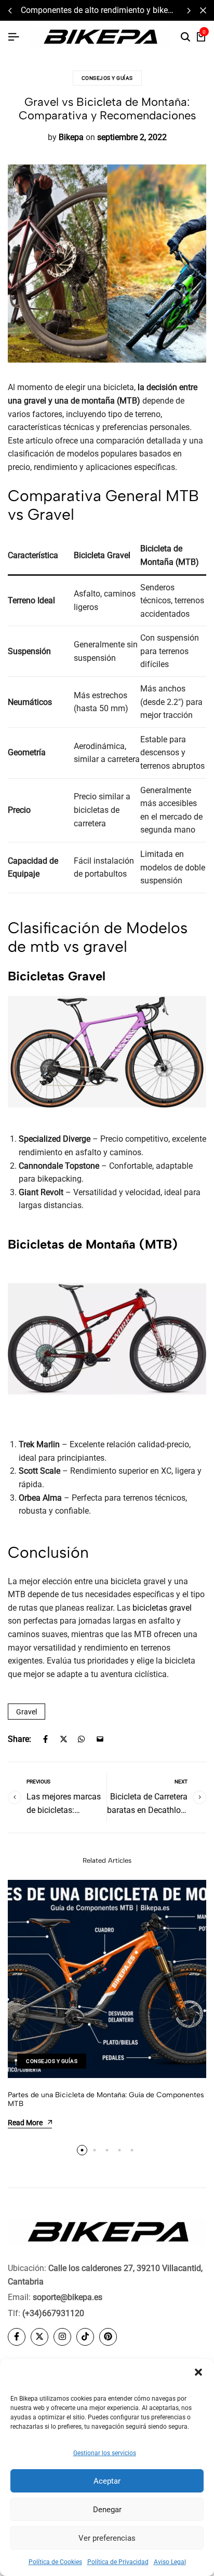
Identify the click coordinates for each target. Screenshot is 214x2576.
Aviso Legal (170, 2562)
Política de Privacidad (118, 2562)
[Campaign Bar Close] (203, 10)
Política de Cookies (55, 2562)
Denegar (107, 2510)
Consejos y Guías (107, 78)
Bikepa (71, 137)
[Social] (17, 2337)
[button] (198, 2372)
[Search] (185, 37)
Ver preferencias (107, 2538)
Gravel (26, 1712)
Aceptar (107, 2481)
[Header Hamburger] (14, 37)
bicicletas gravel (162, 1608)
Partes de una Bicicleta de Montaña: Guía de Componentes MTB (106, 2099)
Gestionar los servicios (105, 2453)
